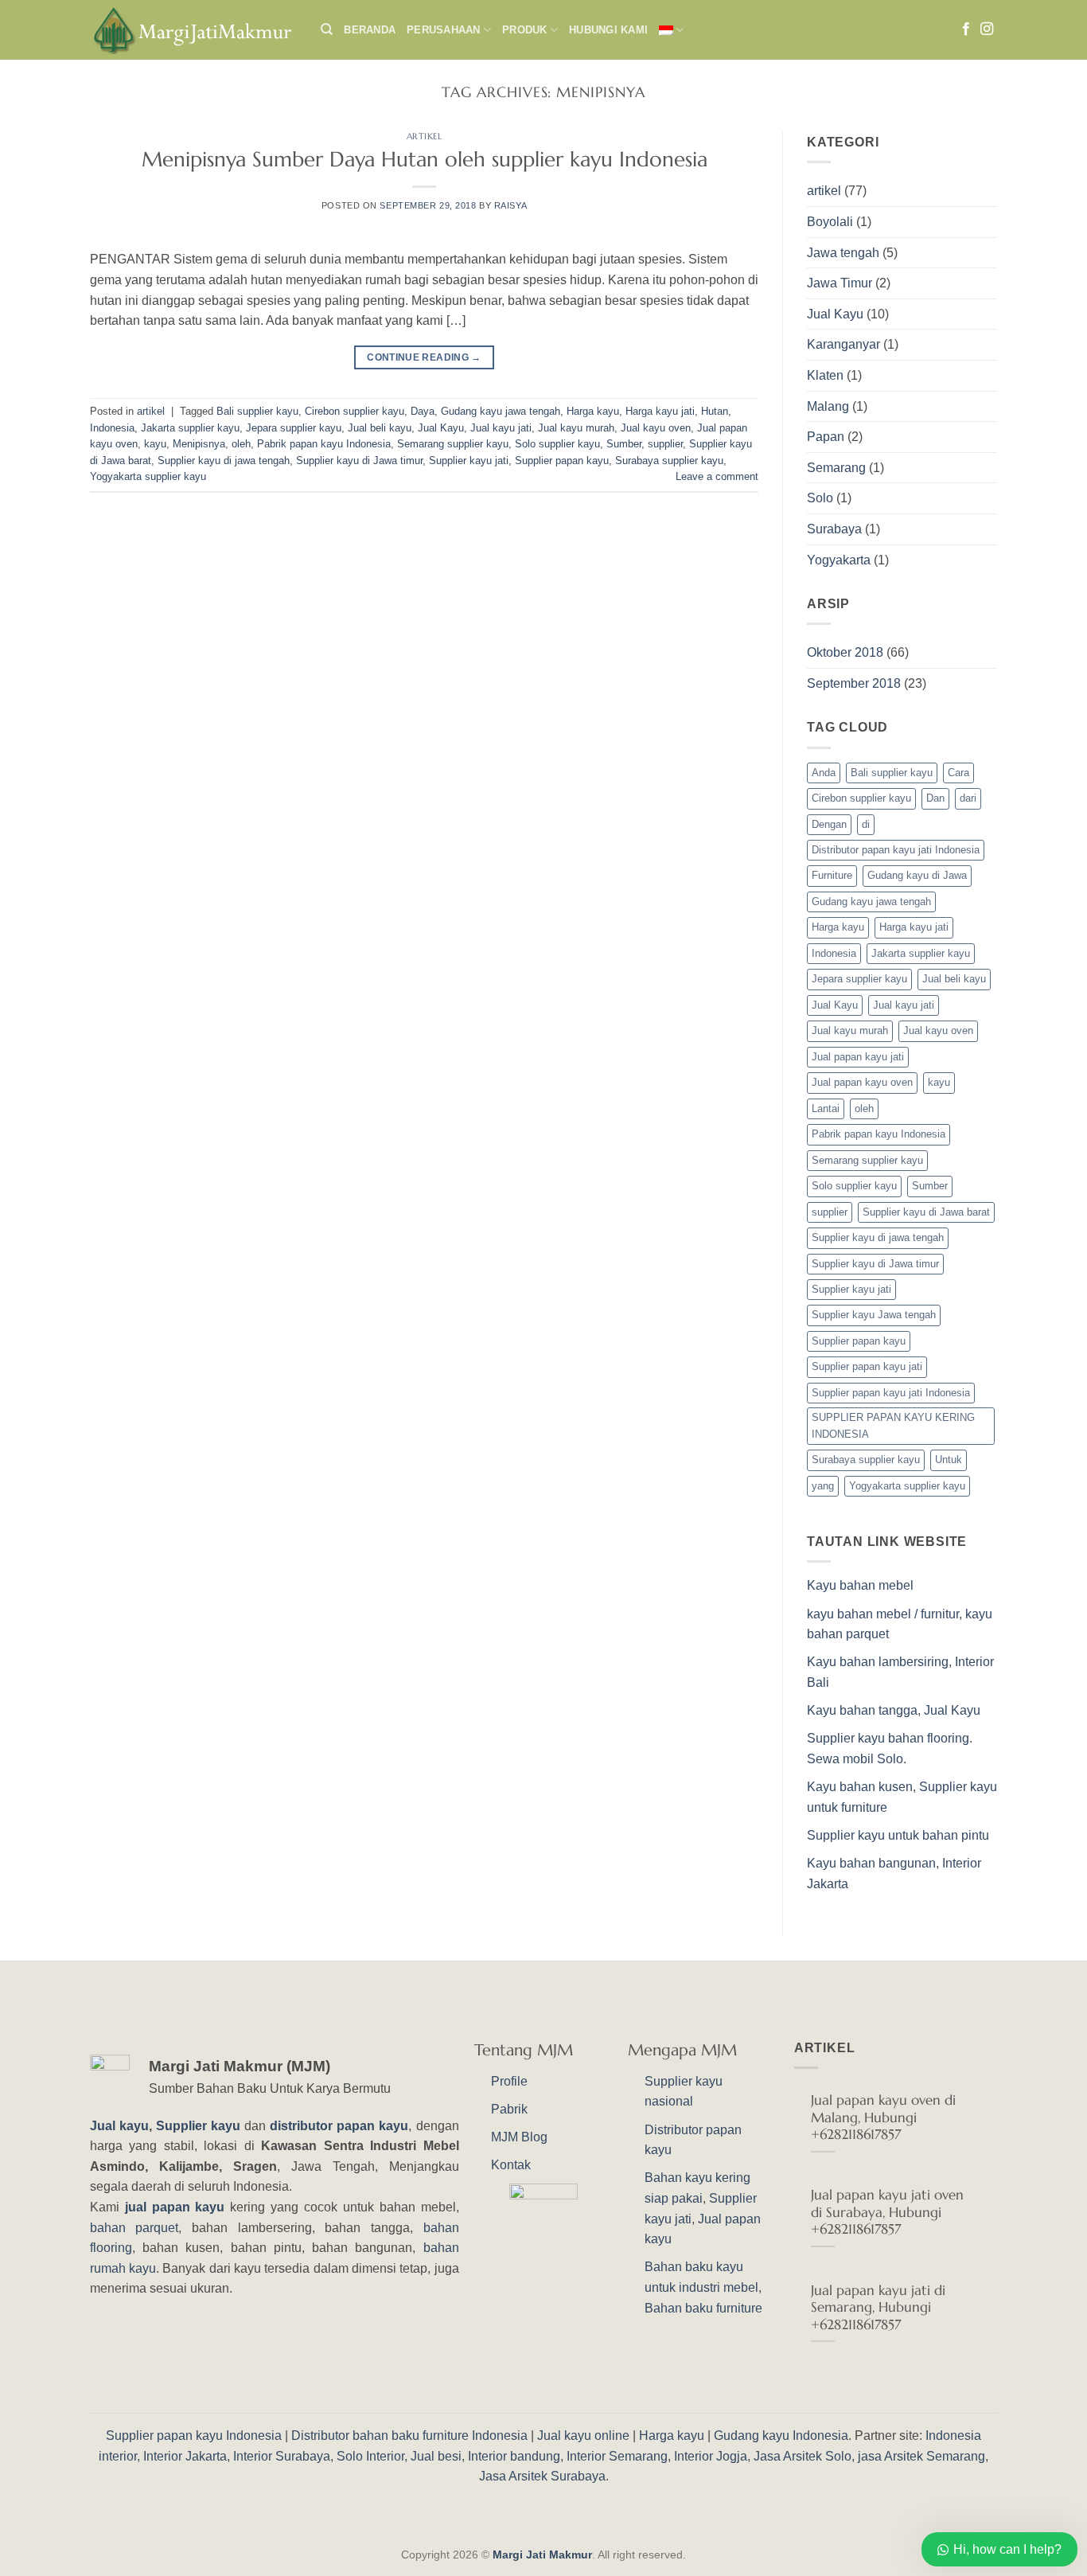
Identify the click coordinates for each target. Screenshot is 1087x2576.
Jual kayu (119, 2126)
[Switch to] (671, 30)
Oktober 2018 (845, 652)
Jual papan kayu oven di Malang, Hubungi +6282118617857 (883, 2117)
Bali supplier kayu (257, 411)
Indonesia (112, 428)
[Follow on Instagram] (987, 29)
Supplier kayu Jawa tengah (874, 1315)
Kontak (511, 2165)
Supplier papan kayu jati (867, 1366)
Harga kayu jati (660, 411)
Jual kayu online (583, 2435)
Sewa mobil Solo (855, 1759)
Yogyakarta (839, 560)
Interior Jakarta (185, 2456)
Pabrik (509, 2109)
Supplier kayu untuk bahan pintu (898, 1835)
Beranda (370, 30)
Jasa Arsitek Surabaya (542, 2476)
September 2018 (854, 683)
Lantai (826, 1108)
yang (823, 1486)
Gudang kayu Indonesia (781, 2435)
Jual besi (436, 2456)
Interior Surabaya (282, 2456)
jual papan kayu (175, 2207)
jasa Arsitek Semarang (921, 2456)
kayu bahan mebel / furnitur (883, 1614)
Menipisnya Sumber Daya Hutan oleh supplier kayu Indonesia (425, 159)
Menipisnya (199, 444)
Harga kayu (593, 411)
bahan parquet (134, 2228)
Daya (423, 411)
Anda (824, 773)
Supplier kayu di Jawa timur (359, 461)
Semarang (836, 468)
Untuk (949, 1460)
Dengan (829, 824)
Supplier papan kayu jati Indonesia (891, 1393)
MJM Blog (519, 2137)
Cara (958, 773)
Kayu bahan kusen (860, 1787)
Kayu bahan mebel (860, 1585)
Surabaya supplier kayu (669, 461)
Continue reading (424, 357)
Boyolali (830, 222)
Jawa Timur (840, 283)
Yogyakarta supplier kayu (148, 476)
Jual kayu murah (576, 428)
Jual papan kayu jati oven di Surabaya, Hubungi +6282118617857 (887, 2212)
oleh (241, 444)
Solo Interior (370, 2456)
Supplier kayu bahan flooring (888, 1738)
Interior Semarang (617, 2456)
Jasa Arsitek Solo (803, 2456)
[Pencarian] (327, 29)
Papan (826, 437)
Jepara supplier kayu (294, 428)
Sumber (624, 444)
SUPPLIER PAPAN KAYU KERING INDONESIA (893, 1425)
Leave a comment (717, 476)
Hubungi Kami (608, 30)
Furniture (832, 875)
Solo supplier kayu (557, 444)
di (866, 824)
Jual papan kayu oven (862, 1082)
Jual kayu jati (501, 428)
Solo (820, 498)
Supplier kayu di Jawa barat (926, 1212)
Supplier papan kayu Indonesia (194, 2435)
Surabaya (834, 529)
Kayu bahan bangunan (871, 1863)
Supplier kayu (200, 2126)
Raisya (510, 205)
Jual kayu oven (656, 428)
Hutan (715, 411)
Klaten (825, 375)
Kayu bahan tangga (862, 1710)
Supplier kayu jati (469, 461)
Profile (509, 2081)
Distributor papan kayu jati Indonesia (896, 850)
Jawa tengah (843, 253)
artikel (425, 136)
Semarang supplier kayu (453, 444)
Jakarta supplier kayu (190, 428)
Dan (935, 798)
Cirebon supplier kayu (355, 411)
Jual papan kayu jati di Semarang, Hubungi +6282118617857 (878, 2308)
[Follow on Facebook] (966, 29)
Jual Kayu (441, 428)
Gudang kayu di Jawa (917, 875)
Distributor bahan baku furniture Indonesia (409, 2435)
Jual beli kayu (380, 428)
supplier (665, 444)
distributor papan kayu (339, 2126)
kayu (155, 444)
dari (968, 798)
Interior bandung (514, 2456)
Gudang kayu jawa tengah (501, 411)
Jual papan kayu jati (858, 1057)
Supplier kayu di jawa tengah (224, 461)
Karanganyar (843, 344)
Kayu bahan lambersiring (878, 1662)
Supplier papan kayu (562, 461)
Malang (828, 406)
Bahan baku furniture (703, 2308)
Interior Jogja (711, 2456)
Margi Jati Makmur (542, 2555)
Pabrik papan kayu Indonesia (324, 444)
